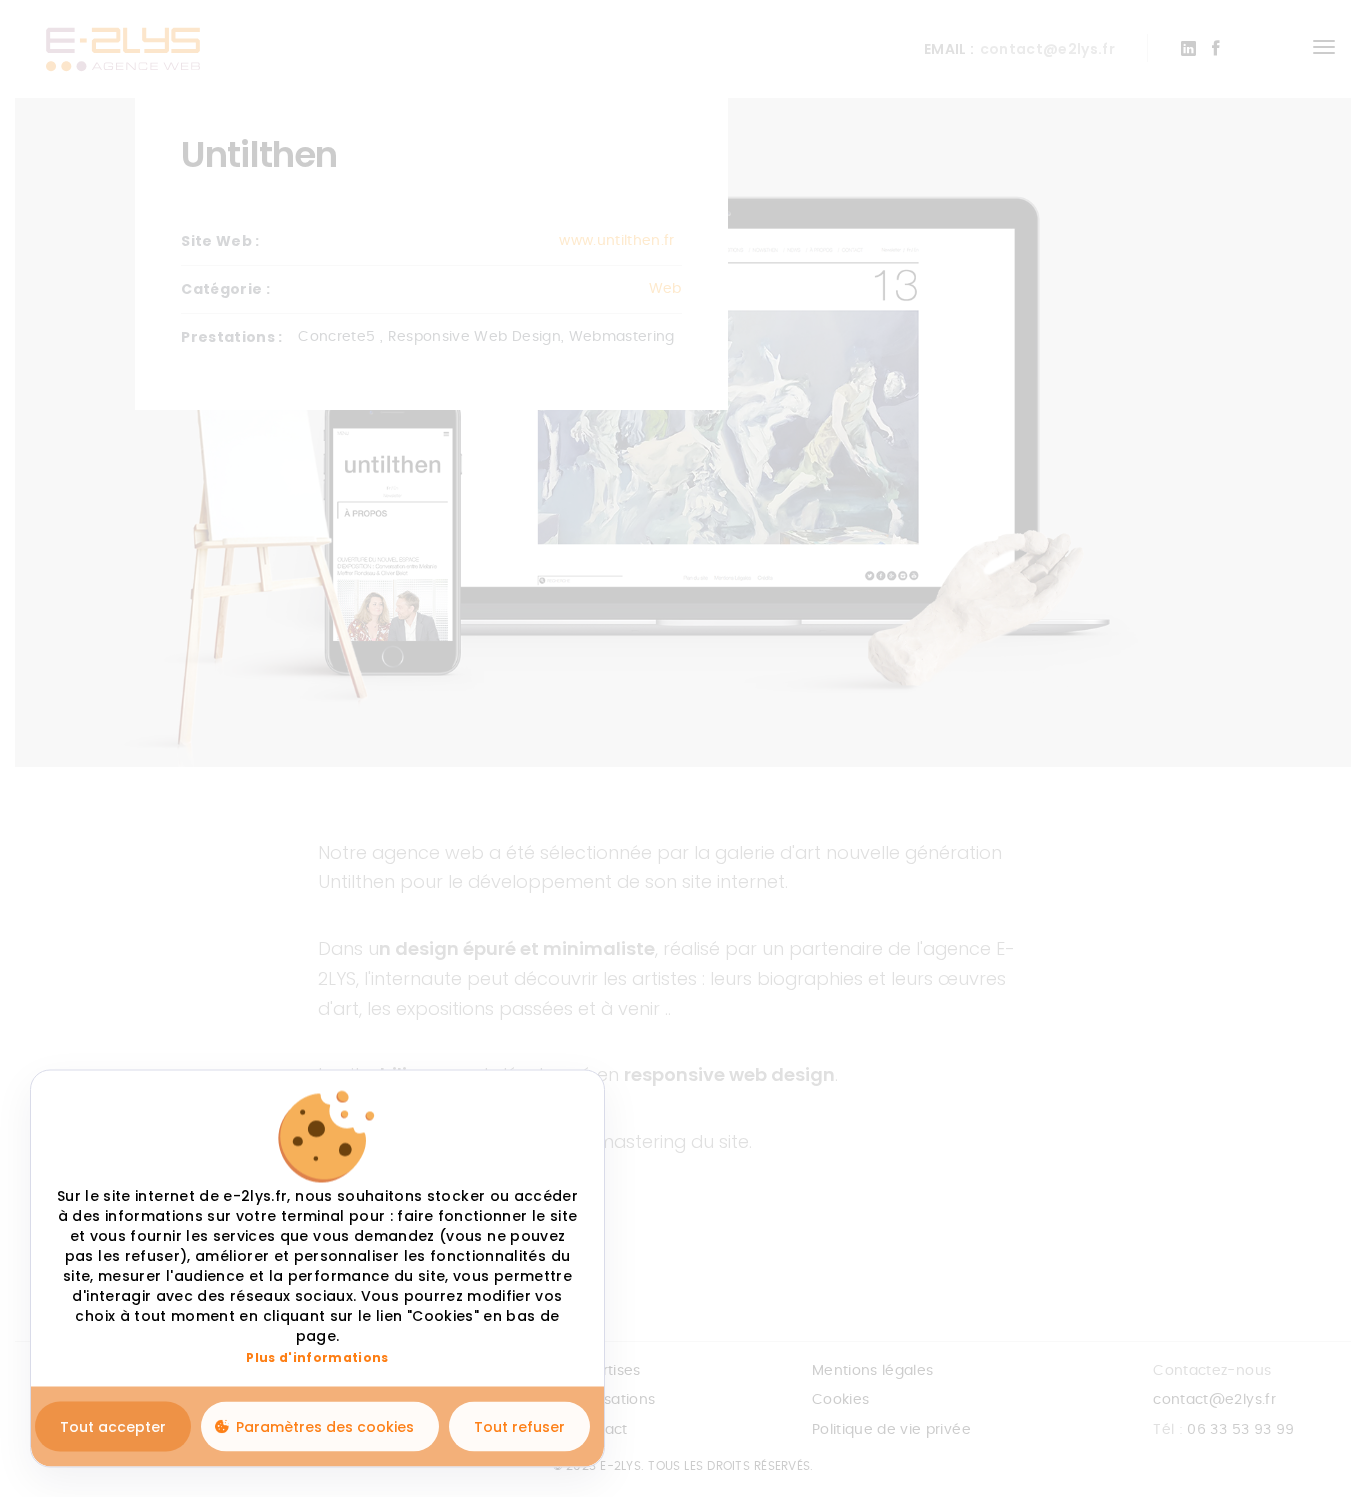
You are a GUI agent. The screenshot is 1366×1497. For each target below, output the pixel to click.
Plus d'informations (317, 1358)
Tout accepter (113, 1426)
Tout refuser (519, 1426)
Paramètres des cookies (325, 1426)
